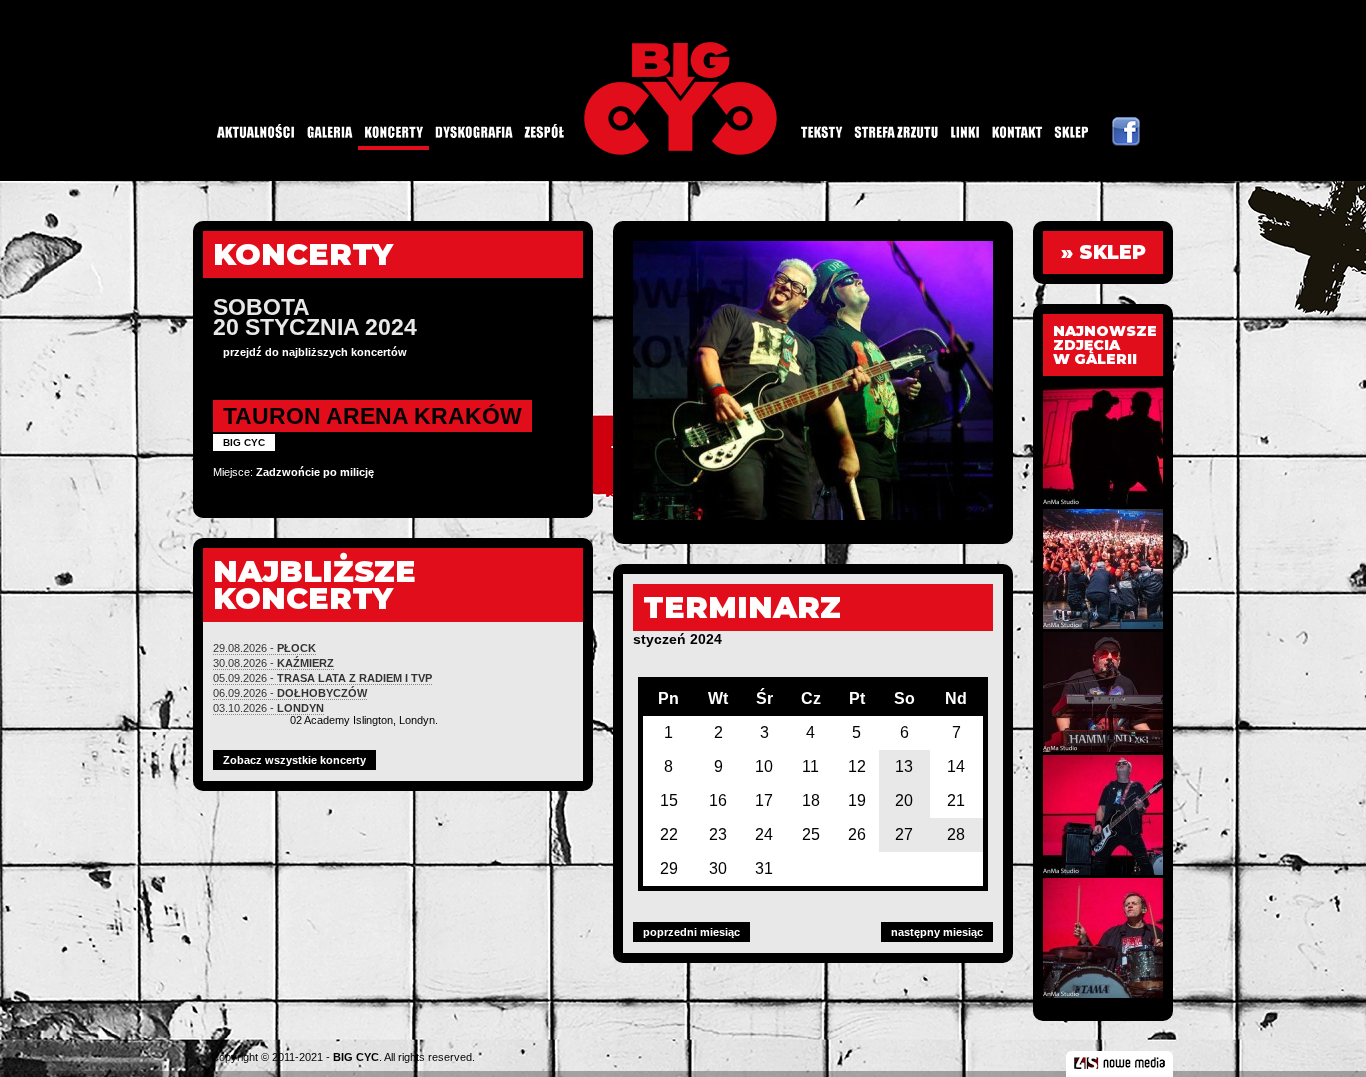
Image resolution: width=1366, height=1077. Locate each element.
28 (956, 834)
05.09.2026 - (322, 678)
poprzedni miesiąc (691, 932)
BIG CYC (356, 1057)
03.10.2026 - (268, 708)
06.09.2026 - (290, 693)
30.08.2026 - (273, 663)
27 (904, 834)
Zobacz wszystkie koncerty (294, 760)
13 (904, 766)
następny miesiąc (937, 932)
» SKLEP (1103, 252)
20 (904, 800)
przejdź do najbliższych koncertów (315, 352)
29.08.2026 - (264, 648)
